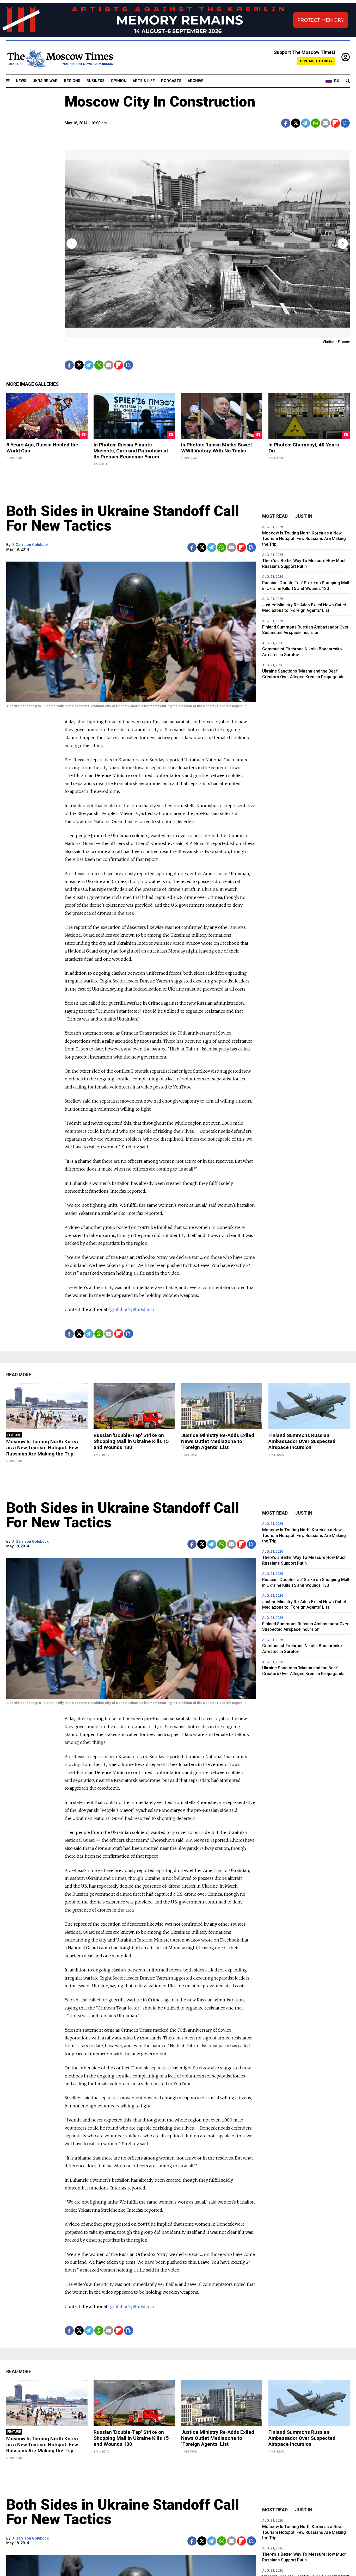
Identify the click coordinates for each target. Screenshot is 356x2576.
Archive (196, 81)
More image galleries (32, 384)
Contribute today (316, 61)
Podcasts (171, 81)
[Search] (348, 81)
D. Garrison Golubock (30, 545)
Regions (72, 81)
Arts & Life (144, 81)
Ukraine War (45, 81)
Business (96, 81)
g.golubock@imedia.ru (131, 1309)
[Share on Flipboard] (335, 123)
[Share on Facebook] (286, 123)
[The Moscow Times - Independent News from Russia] (60, 58)
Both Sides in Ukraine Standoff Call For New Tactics (123, 518)
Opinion (119, 81)
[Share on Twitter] (296, 123)
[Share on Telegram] (306, 123)
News (21, 81)
